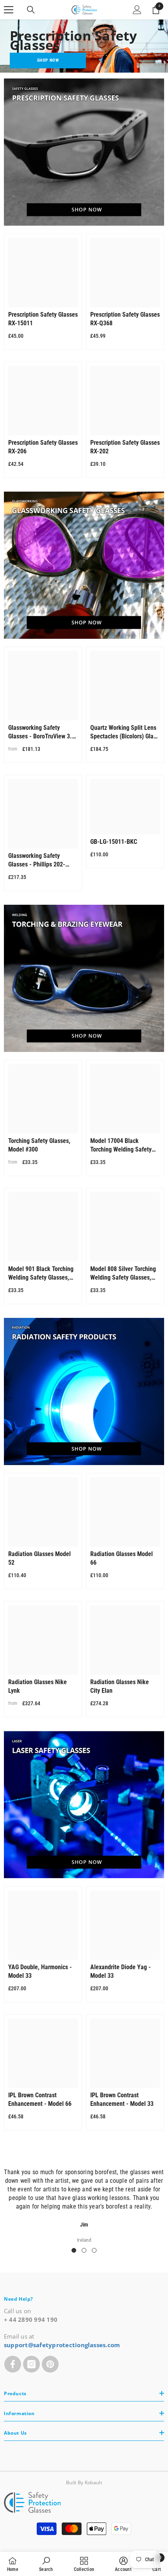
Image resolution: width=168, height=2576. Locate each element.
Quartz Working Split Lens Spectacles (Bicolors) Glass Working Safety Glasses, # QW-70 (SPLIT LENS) (125, 732)
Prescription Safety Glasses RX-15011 (43, 319)
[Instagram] (31, 2364)
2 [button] (84, 2250)
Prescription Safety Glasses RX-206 (43, 447)
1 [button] (74, 2250)
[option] (84, 2201)
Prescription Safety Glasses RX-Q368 (125, 319)
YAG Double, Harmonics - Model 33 (40, 1971)
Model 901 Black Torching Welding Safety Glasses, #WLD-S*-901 (41, 1274)
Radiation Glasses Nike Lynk (38, 1686)
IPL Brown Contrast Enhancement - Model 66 (40, 2099)
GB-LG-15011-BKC (114, 842)
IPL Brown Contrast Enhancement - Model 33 (122, 2099)
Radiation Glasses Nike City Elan (120, 1686)
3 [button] (94, 2250)
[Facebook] (13, 2364)
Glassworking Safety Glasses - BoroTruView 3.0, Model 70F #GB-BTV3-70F (42, 732)
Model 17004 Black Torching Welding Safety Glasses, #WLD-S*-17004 (122, 1145)
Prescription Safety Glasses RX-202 (125, 447)
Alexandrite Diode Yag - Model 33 (121, 1971)
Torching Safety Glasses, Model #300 (39, 1145)
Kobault (93, 2482)
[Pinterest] (50, 2364)
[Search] (31, 10)
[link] (46, 2564)
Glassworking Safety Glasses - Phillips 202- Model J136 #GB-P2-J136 (41, 860)
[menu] (9, 10)
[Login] (137, 10)
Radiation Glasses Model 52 (39, 1558)
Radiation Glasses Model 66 (122, 1558)
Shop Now (48, 60)
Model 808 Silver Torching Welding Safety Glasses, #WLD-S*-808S (123, 1274)
